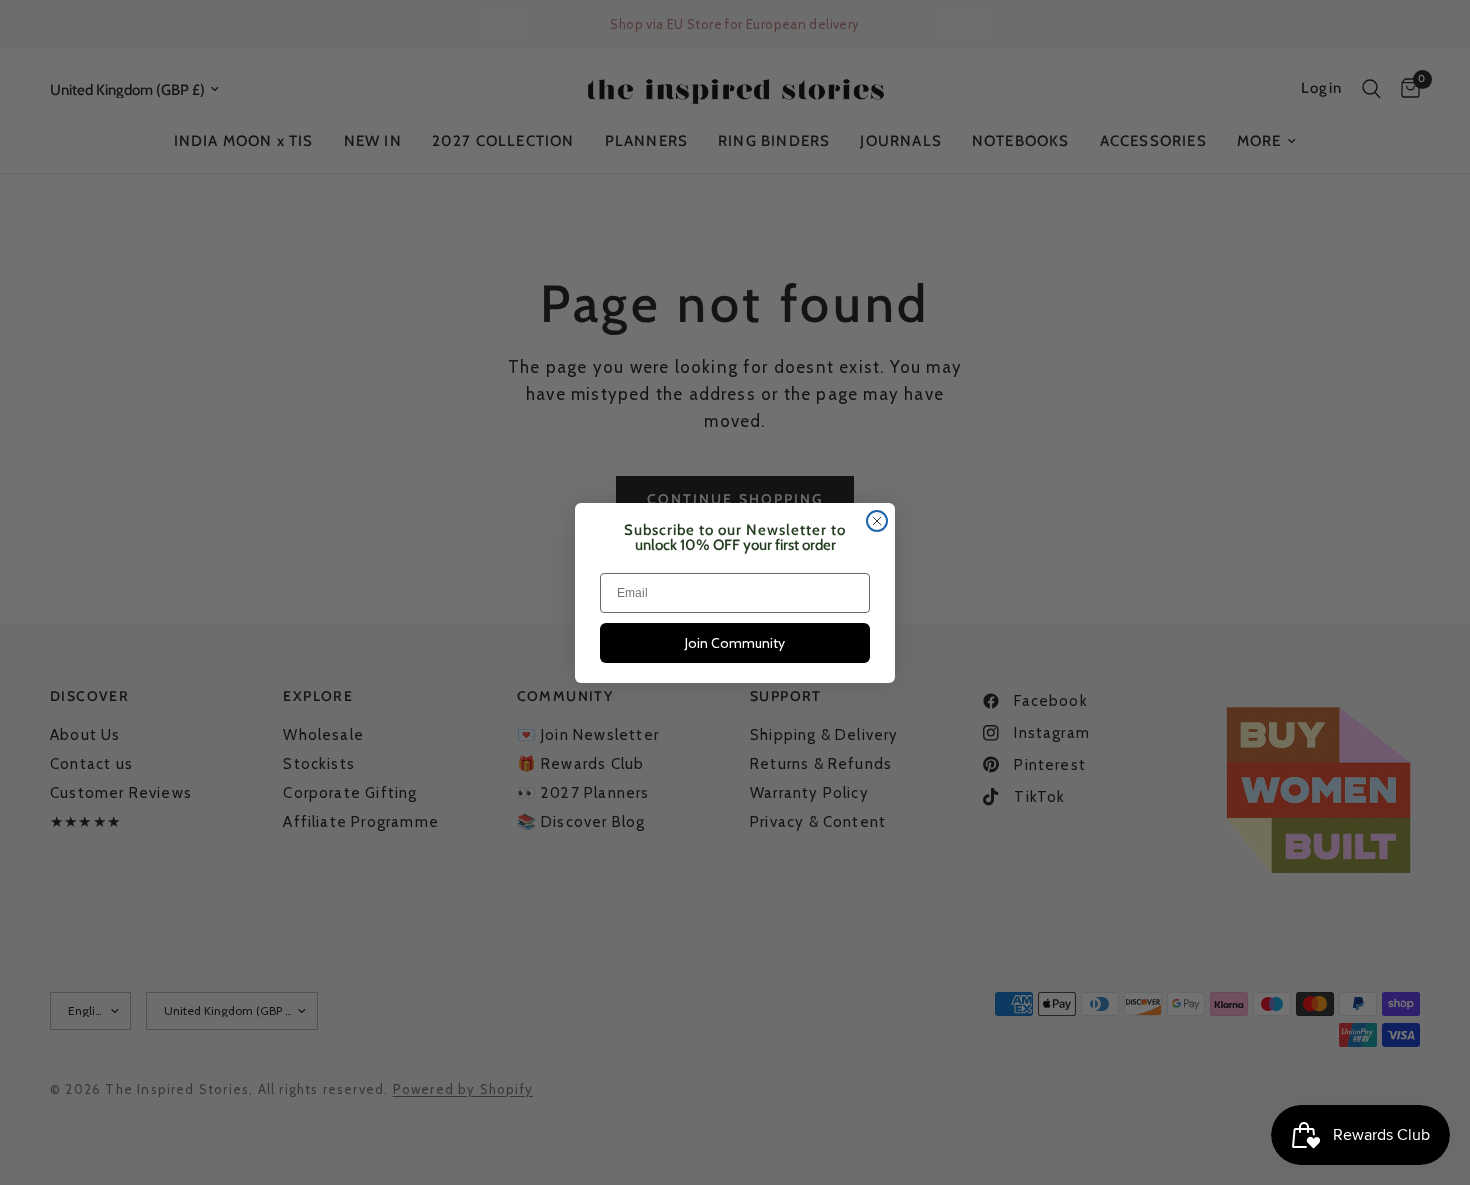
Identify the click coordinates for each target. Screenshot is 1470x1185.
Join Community (735, 643)
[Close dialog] (877, 521)
